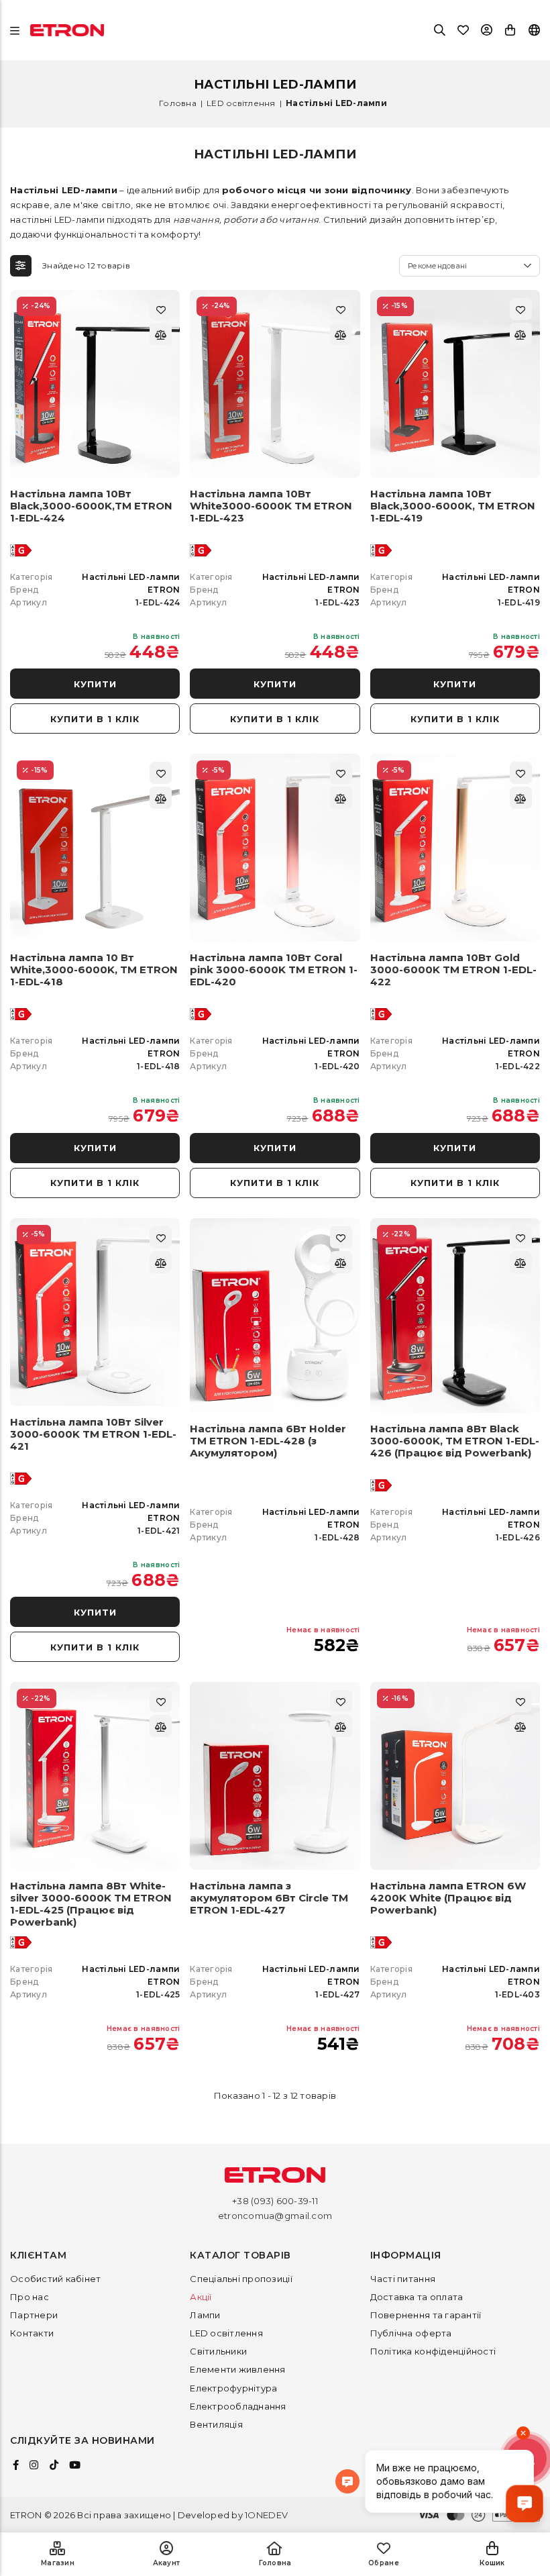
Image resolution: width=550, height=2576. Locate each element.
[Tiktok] (54, 2465)
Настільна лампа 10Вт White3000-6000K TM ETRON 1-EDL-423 (271, 506)
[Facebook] (16, 2465)
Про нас (30, 2297)
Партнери (34, 2315)
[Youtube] (75, 2465)
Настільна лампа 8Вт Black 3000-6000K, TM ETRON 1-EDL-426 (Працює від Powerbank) (455, 1441)
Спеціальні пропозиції (241, 2279)
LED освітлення (241, 103)
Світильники (218, 2351)
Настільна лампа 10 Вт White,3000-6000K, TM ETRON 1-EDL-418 (94, 970)
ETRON (164, 590)
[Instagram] (34, 2465)
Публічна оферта (411, 2333)
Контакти (32, 2333)
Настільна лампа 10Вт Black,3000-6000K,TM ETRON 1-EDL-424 (91, 506)
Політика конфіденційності (433, 2351)
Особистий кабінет (55, 2279)
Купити (95, 684)
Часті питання (403, 2279)
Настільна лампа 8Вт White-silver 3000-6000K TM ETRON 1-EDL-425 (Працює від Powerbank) (91, 1904)
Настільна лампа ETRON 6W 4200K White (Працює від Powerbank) (448, 1898)
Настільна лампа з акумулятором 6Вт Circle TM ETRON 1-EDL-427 (269, 1898)
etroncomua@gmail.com (275, 2216)
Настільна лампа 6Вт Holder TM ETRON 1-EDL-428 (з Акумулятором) (268, 1441)
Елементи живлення (237, 2369)
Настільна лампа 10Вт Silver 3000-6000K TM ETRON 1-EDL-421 (93, 1434)
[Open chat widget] (525, 2504)
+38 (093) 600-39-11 (275, 2201)
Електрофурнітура (233, 2388)
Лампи (205, 2315)
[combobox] (470, 266)
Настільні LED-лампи (131, 577)
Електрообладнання (238, 2406)
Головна (178, 103)
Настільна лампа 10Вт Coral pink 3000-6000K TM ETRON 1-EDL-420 (274, 970)
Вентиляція (216, 2424)
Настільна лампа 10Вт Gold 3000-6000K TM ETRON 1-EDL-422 (453, 970)
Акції (201, 2297)
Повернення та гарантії (426, 2315)
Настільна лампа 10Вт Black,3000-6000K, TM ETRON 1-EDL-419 (453, 506)
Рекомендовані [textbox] (437, 266)
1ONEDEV (266, 2515)
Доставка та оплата (417, 2297)
